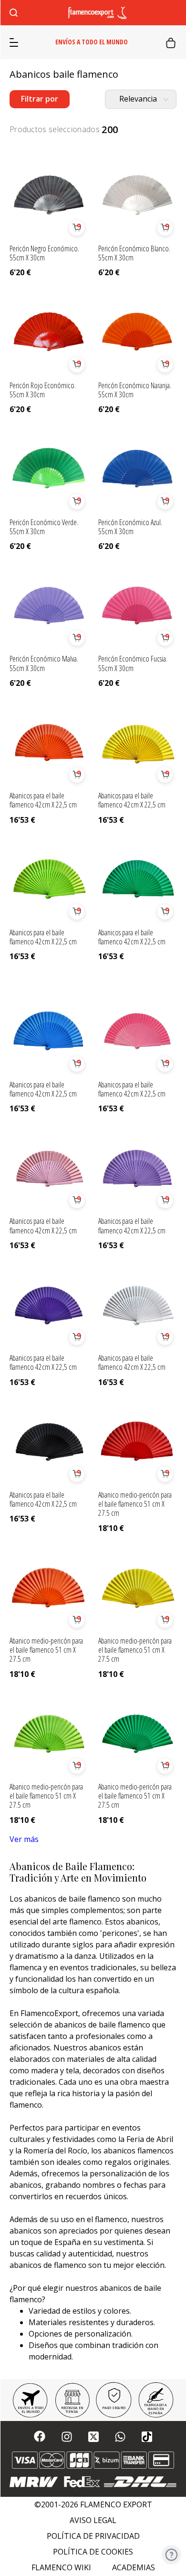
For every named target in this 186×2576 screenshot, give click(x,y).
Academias (134, 2568)
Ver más (24, 1839)
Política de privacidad (93, 2536)
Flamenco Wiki (61, 2568)
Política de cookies (93, 2552)
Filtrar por (40, 99)
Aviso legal (93, 2520)
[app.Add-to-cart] (77, 228)
